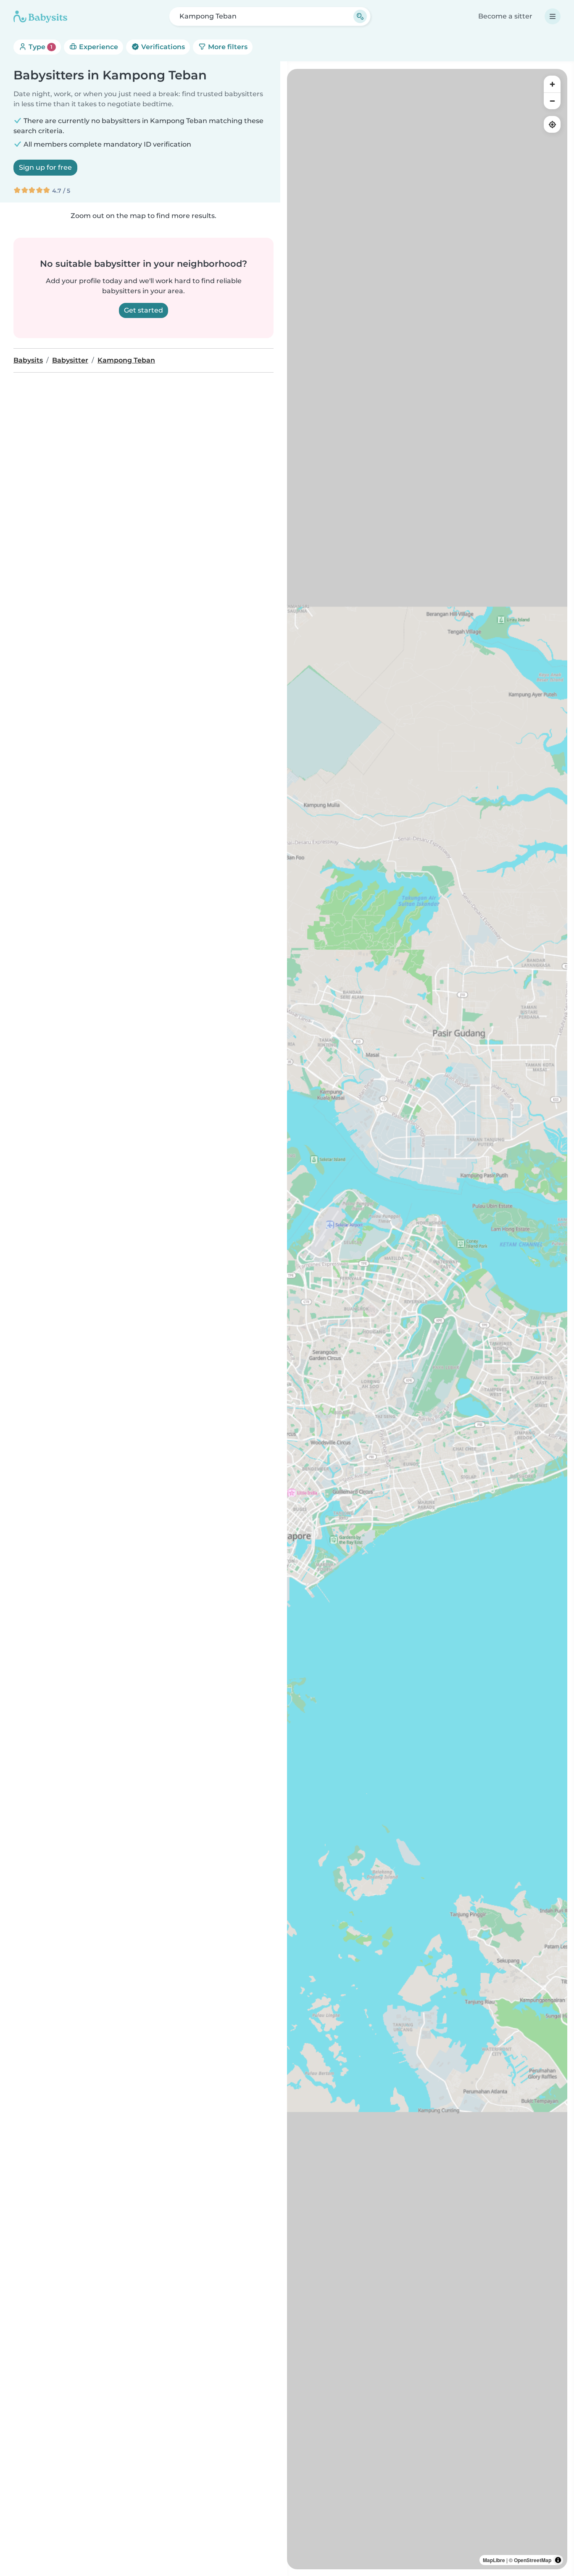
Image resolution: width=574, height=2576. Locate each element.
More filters (227, 47)
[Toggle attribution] (558, 2560)
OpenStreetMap (533, 2560)
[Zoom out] (552, 101)
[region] (427, 1319)
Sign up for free (45, 167)
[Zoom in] (552, 84)
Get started (143, 310)
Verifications (162, 47)
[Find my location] (552, 124)
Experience (98, 47)
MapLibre (494, 2560)
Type (40, 47)
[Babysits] (40, 16)
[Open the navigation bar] (553, 16)
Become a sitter (505, 16)
